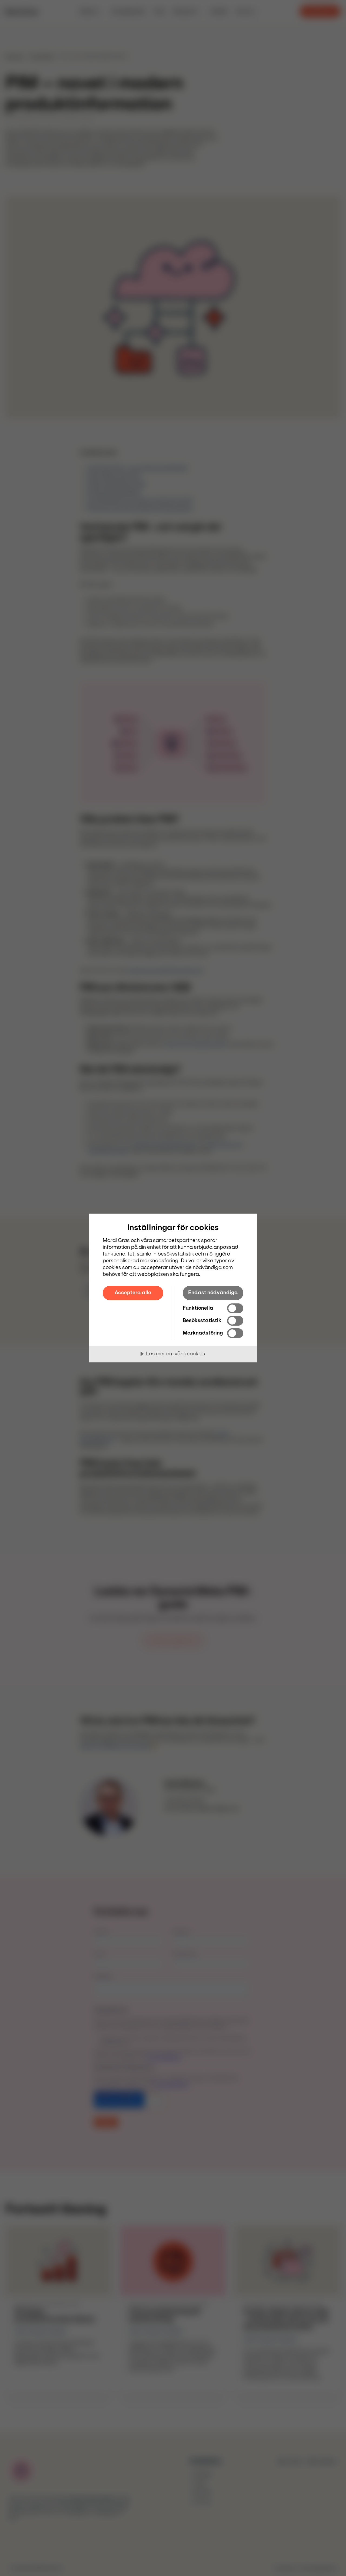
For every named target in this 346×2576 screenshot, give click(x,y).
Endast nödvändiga (213, 1293)
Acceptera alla (133, 1293)
